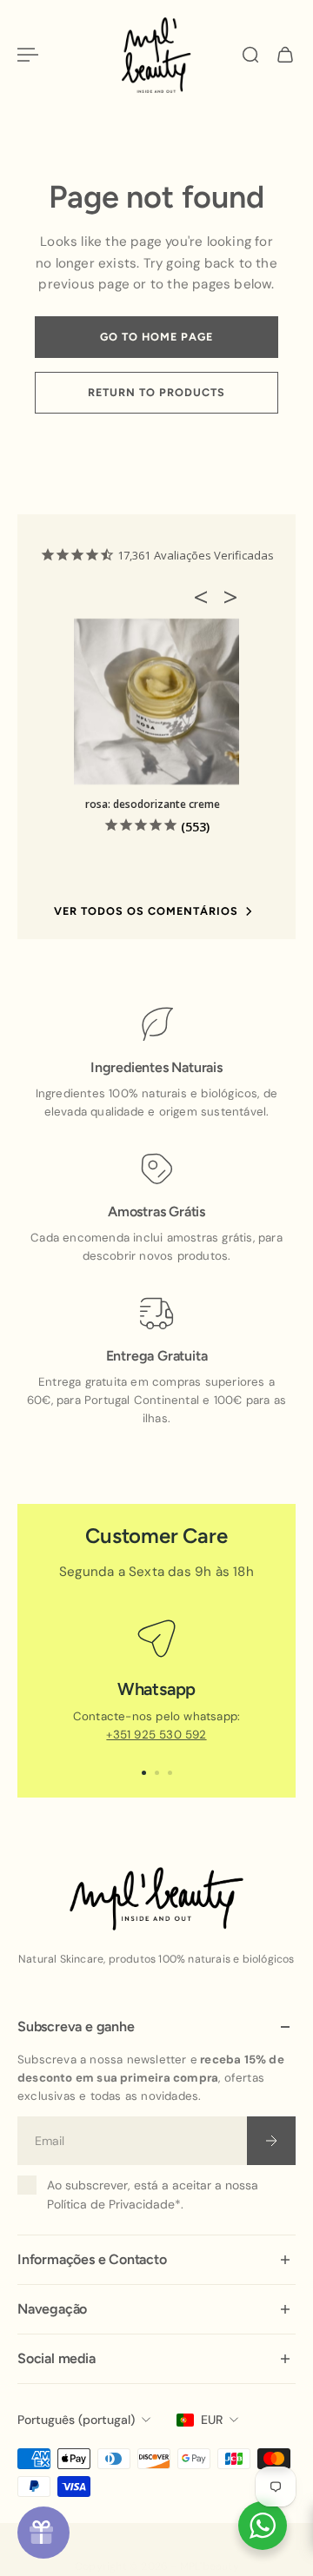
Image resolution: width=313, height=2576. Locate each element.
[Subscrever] (271, 2141)
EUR (212, 2420)
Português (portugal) (76, 2420)
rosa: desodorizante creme (153, 804)
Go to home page (156, 337)
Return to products (156, 392)
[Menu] (28, 55)
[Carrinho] (285, 55)
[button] (206, 597)
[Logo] (156, 55)
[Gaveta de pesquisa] (250, 55)
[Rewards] (43, 2533)
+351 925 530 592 (156, 1735)
